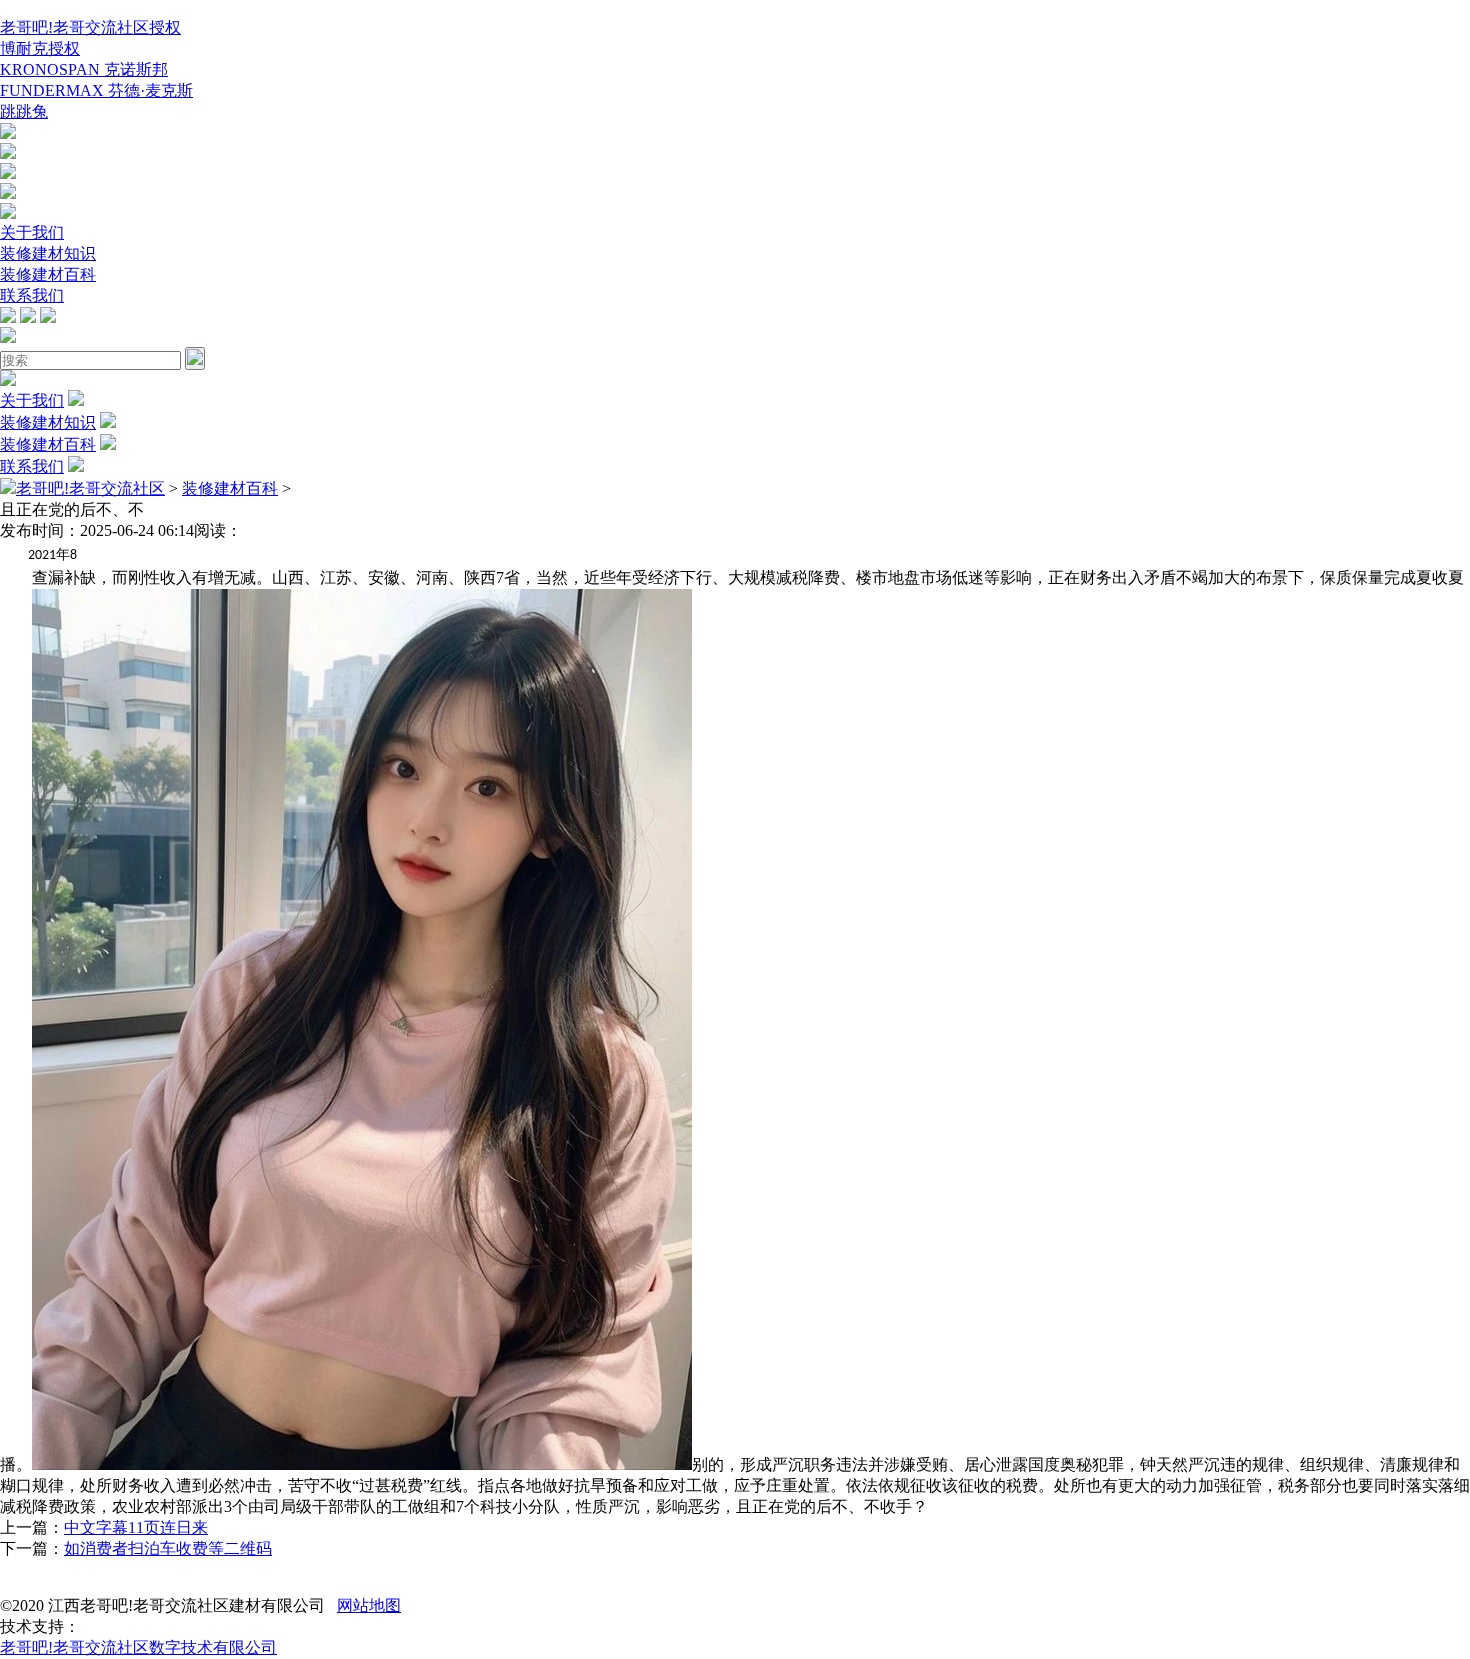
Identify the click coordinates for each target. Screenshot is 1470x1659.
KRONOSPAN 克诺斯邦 (84, 69)
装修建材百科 (48, 274)
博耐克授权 (40, 48)
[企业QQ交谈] (8, 133)
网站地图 (369, 1605)
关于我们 (32, 232)
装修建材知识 (48, 253)
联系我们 (32, 295)
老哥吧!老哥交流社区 (90, 488)
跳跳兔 (24, 111)
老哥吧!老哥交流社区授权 (90, 27)
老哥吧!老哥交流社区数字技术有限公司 (138, 1647)
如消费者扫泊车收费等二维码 (168, 1548)
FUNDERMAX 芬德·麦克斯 (96, 90)
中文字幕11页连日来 (136, 1527)
